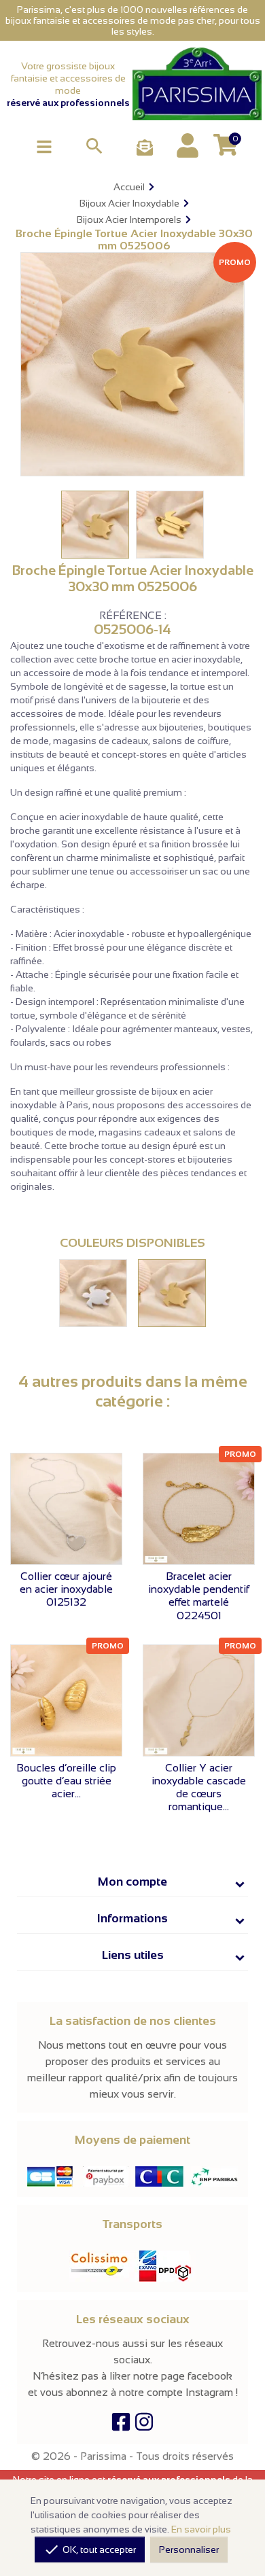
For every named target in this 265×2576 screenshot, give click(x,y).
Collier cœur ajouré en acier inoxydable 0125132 (66, 1589)
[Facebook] (121, 2425)
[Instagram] (144, 2425)
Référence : (133, 616)
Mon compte (132, 1882)
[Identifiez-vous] (188, 145)
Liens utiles (133, 1955)
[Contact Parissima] (145, 148)
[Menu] (44, 146)
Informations (132, 1918)
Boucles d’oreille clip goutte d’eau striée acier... (66, 1781)
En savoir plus (201, 2529)
